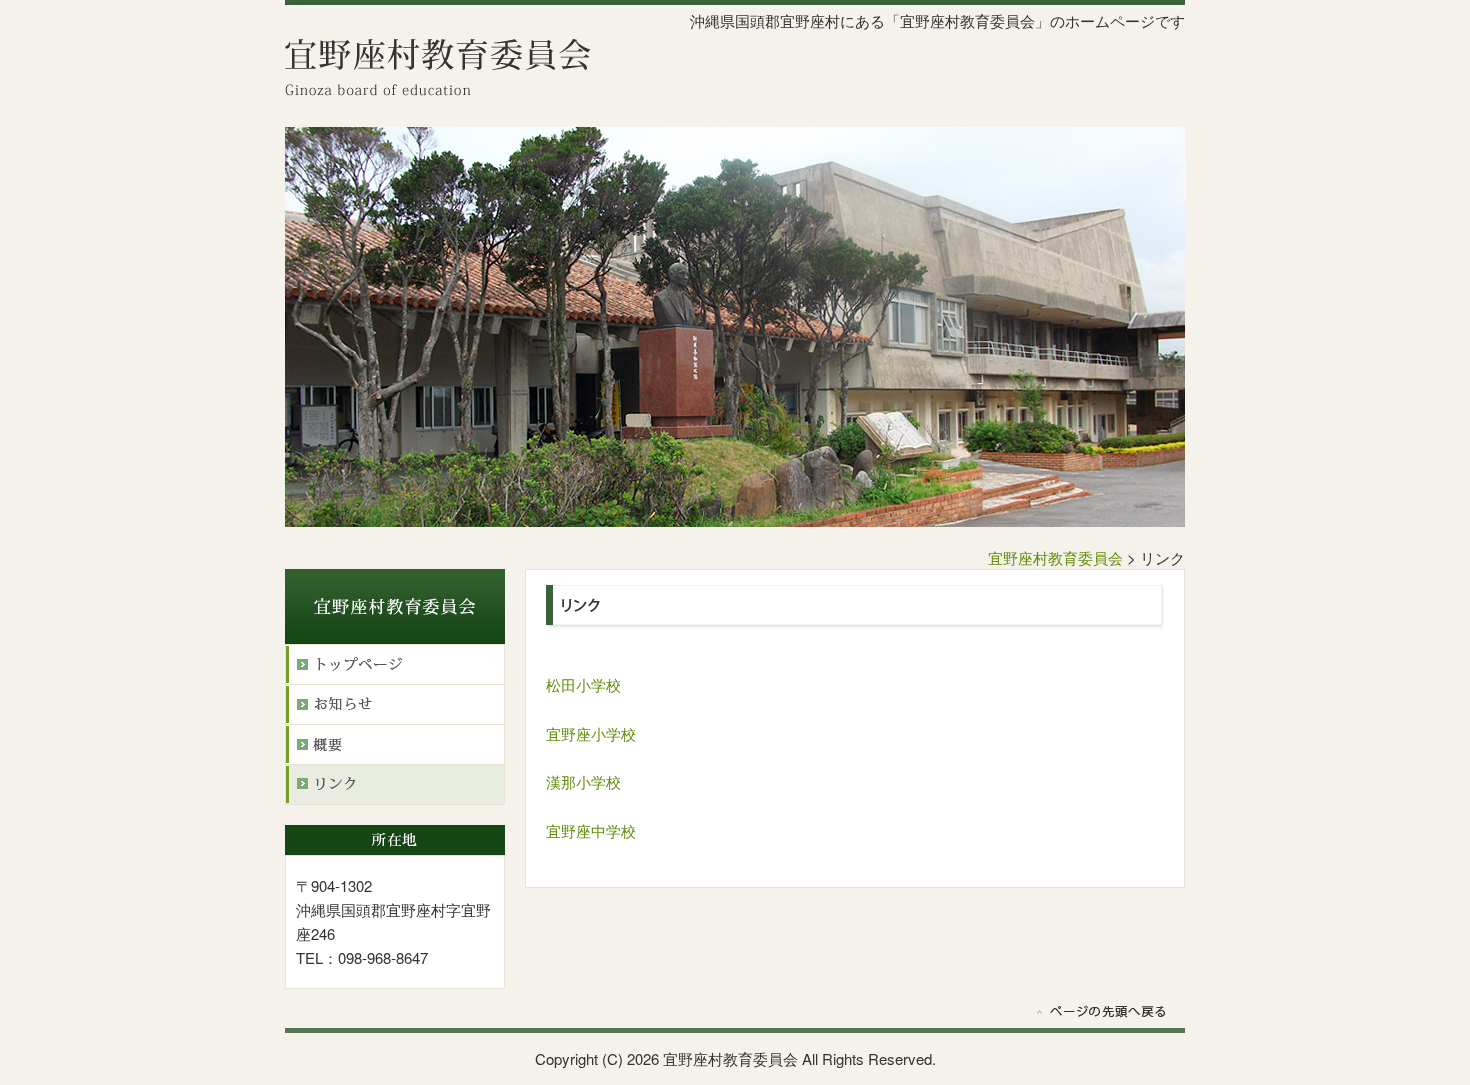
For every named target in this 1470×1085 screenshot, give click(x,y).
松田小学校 (583, 684)
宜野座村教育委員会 (1055, 557)
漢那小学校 (583, 781)
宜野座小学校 (591, 733)
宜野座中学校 (591, 830)
